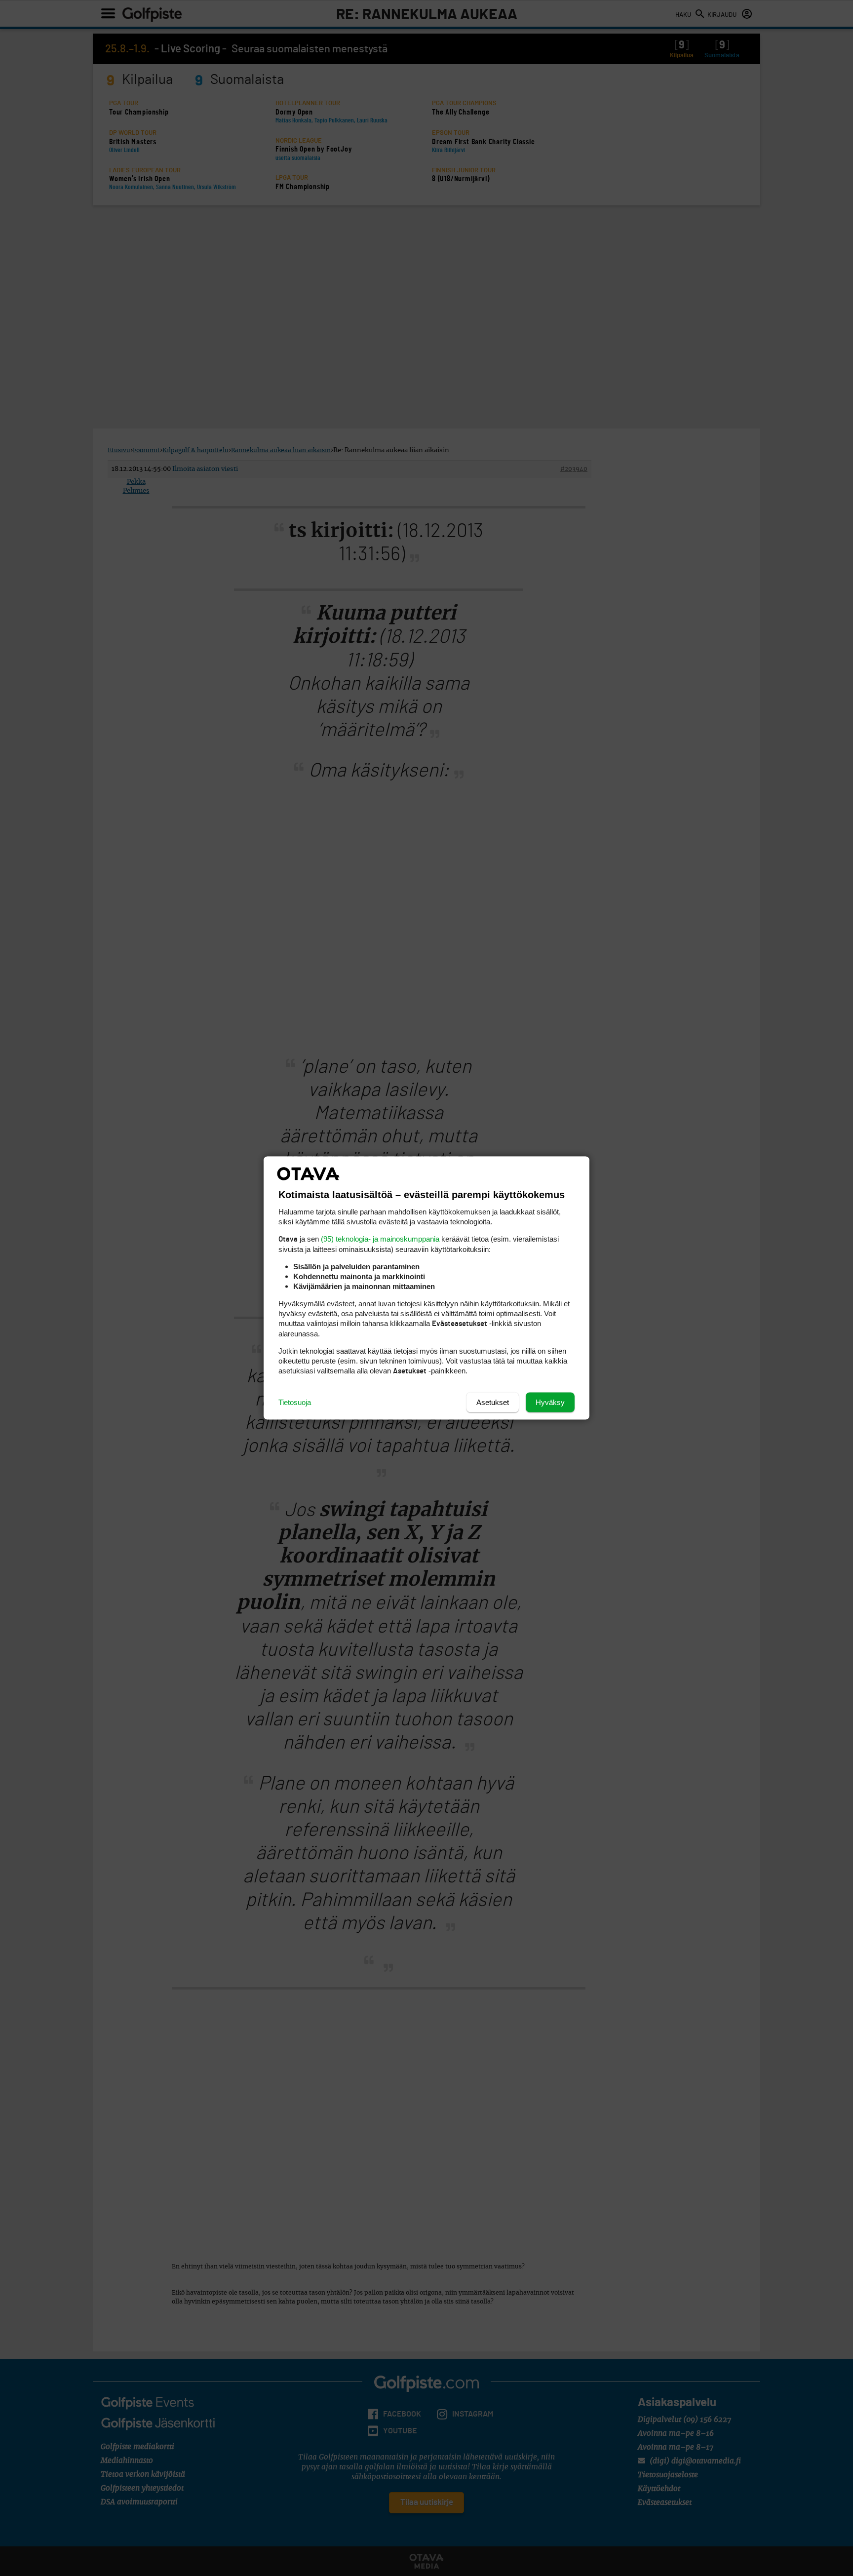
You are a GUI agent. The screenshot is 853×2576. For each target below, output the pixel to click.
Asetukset (493, 1402)
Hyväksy (550, 1402)
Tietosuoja (295, 1402)
